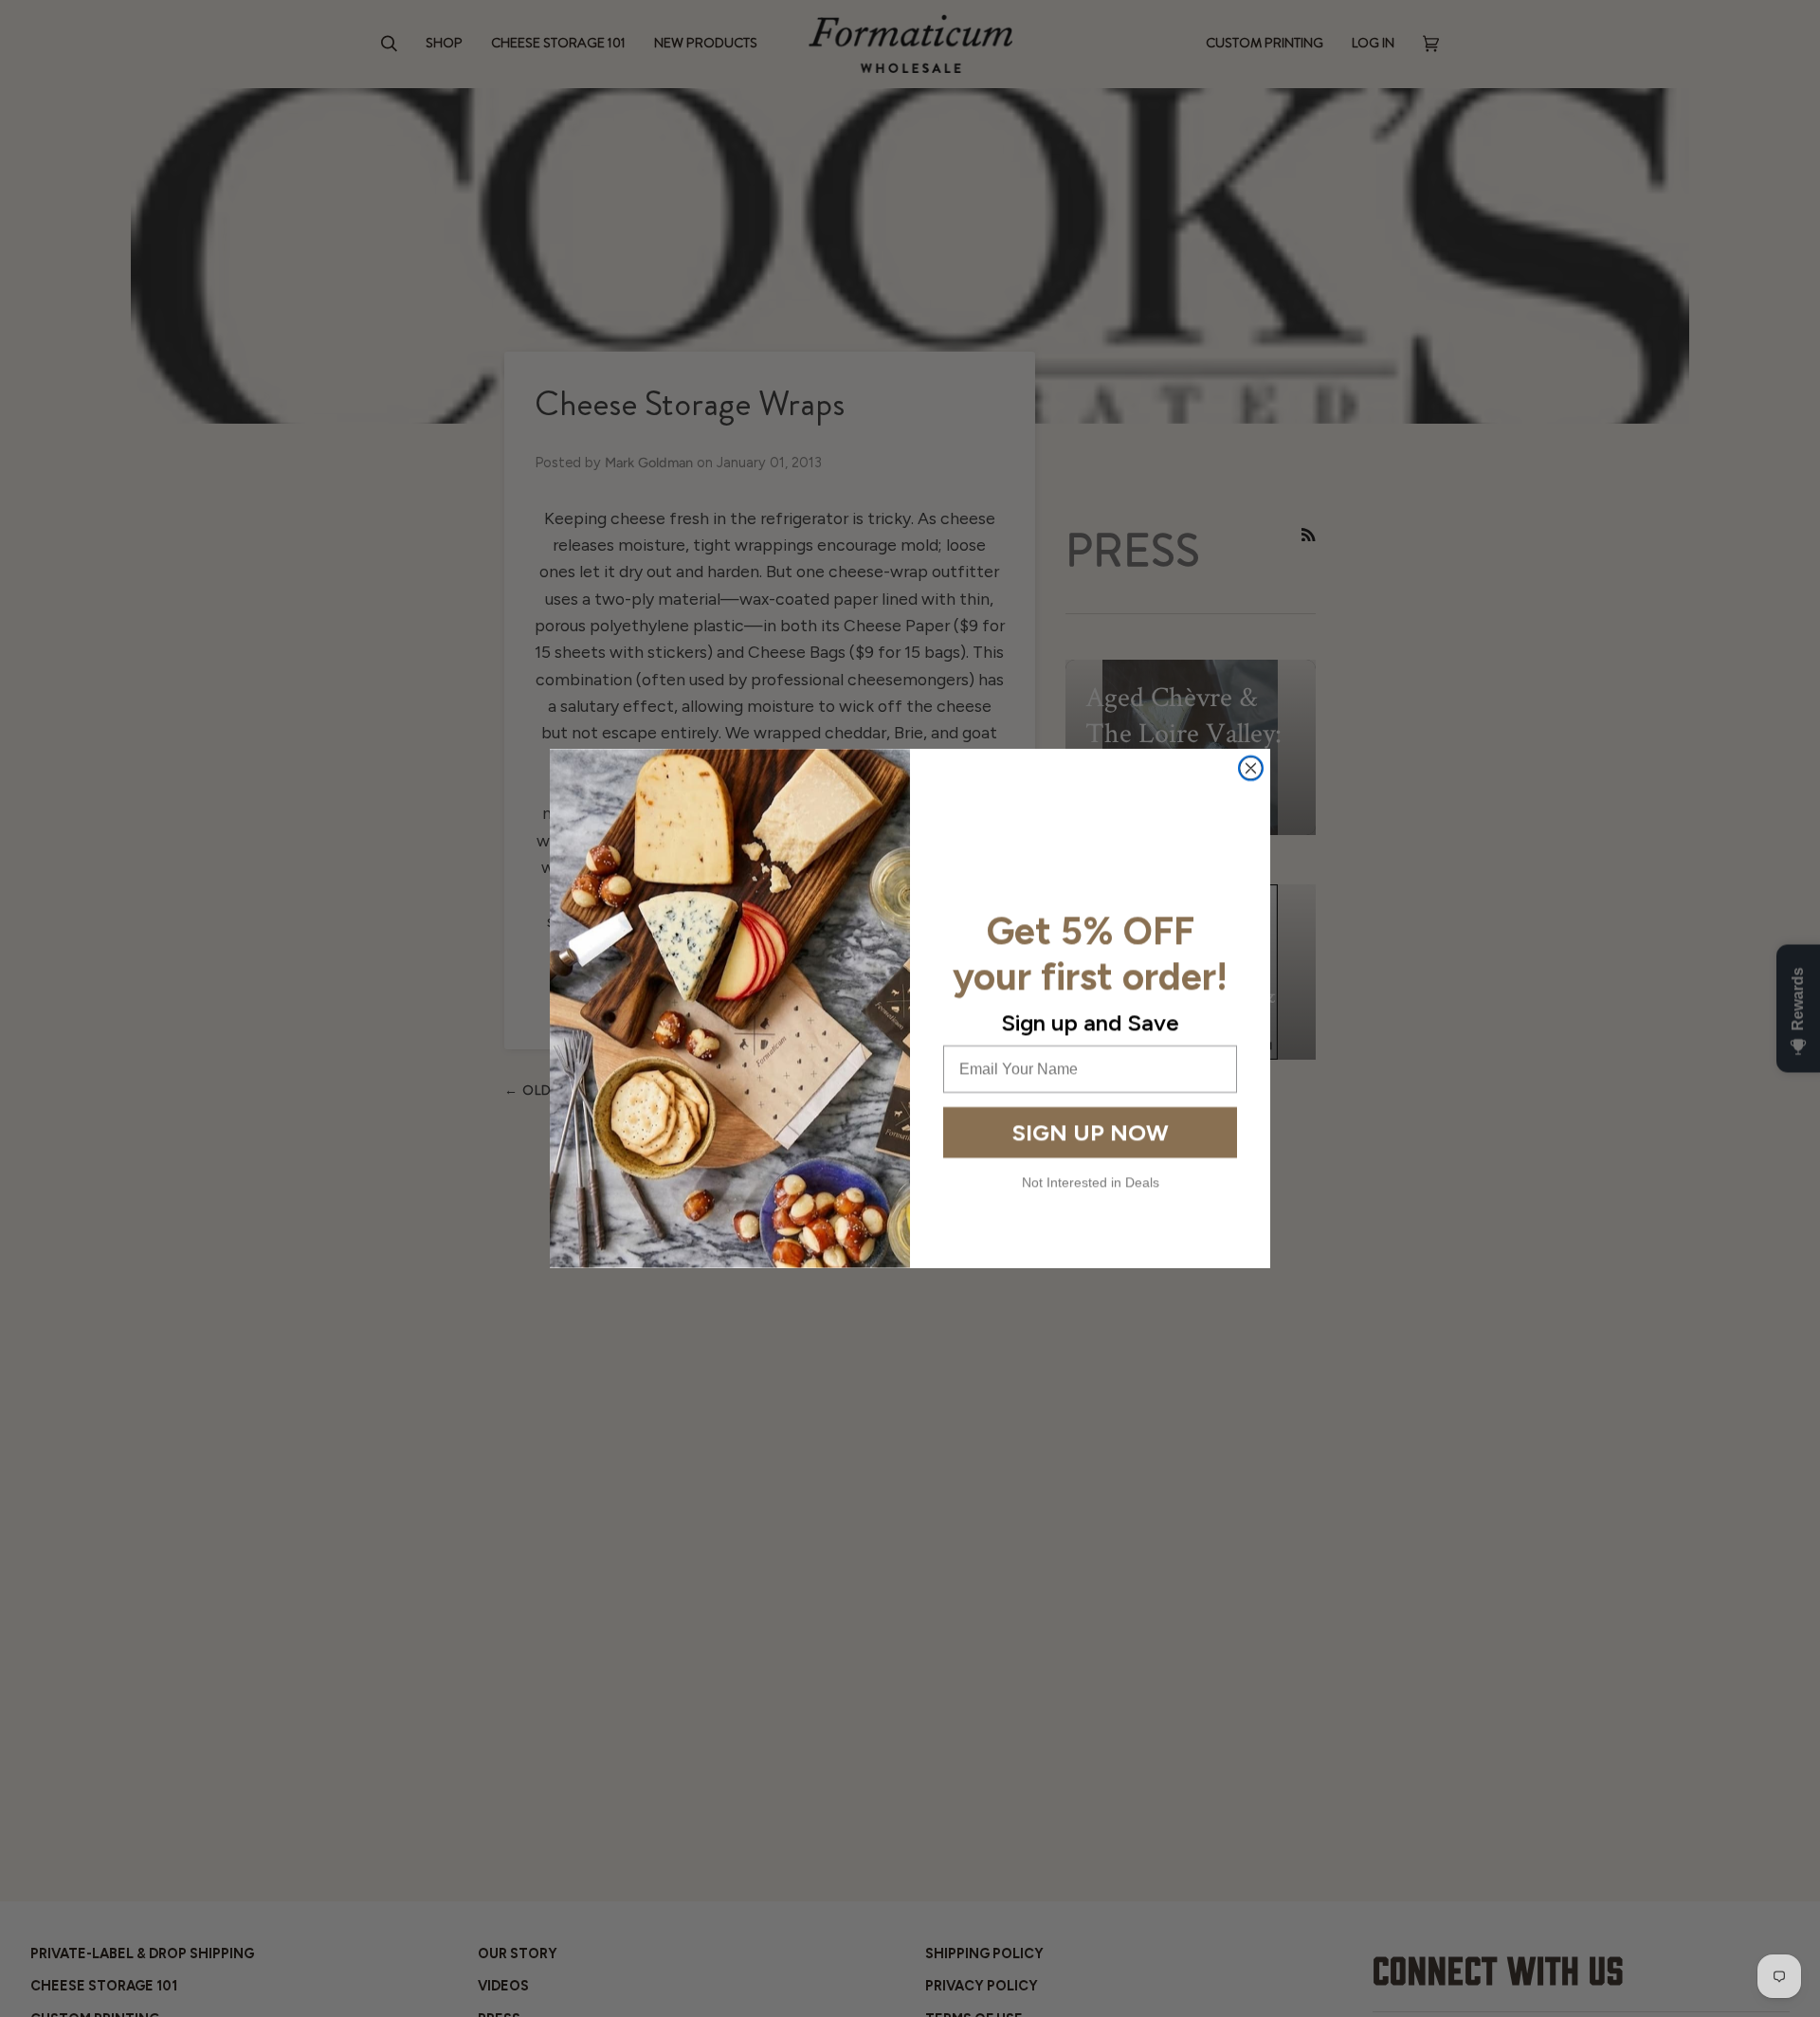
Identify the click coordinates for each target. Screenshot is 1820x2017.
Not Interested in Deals (1091, 1182)
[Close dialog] (1251, 768)
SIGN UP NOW (1091, 1132)
